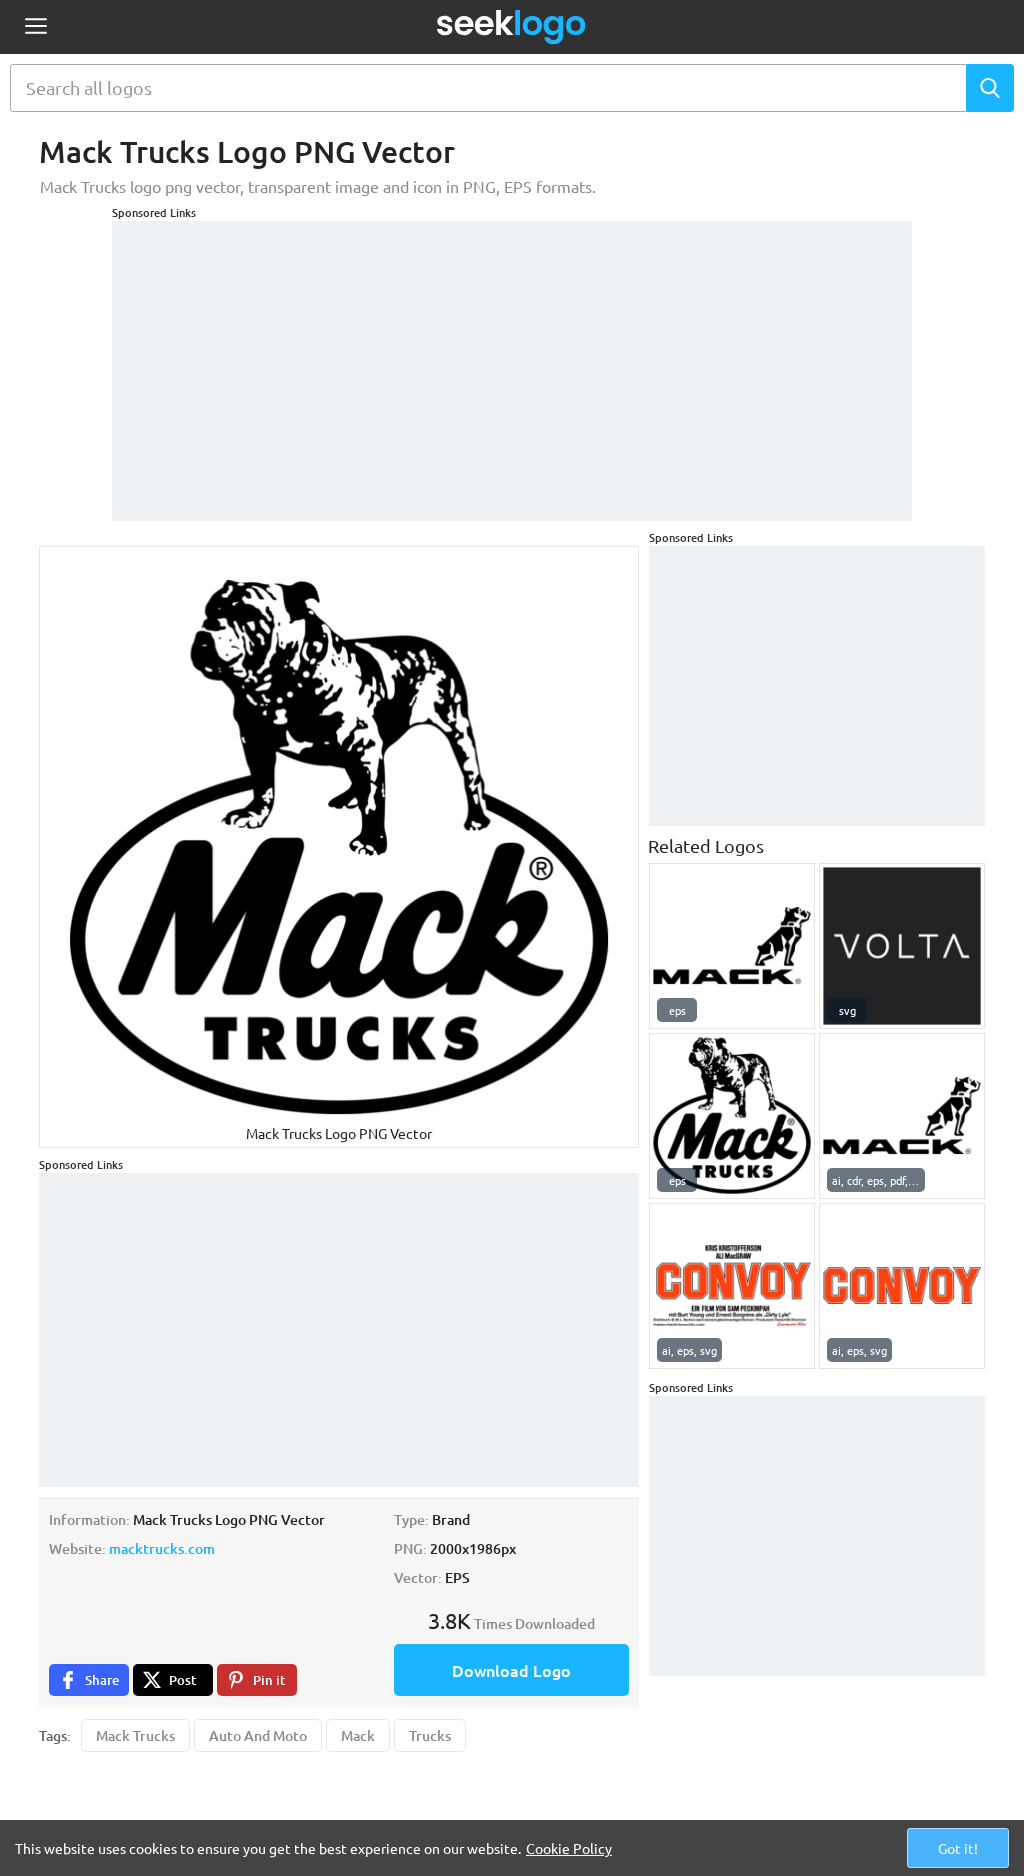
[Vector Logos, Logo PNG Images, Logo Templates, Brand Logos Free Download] (512, 27)
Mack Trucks (135, 1735)
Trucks (430, 1735)
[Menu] (35, 27)
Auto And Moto (258, 1735)
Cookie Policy (569, 1848)
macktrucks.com (162, 1548)
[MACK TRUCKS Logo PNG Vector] (732, 1116)
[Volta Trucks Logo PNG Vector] (902, 946)
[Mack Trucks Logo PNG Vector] (732, 946)
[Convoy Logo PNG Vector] (732, 1286)
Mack (358, 1735)
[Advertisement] (512, 361)
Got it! (958, 1848)
